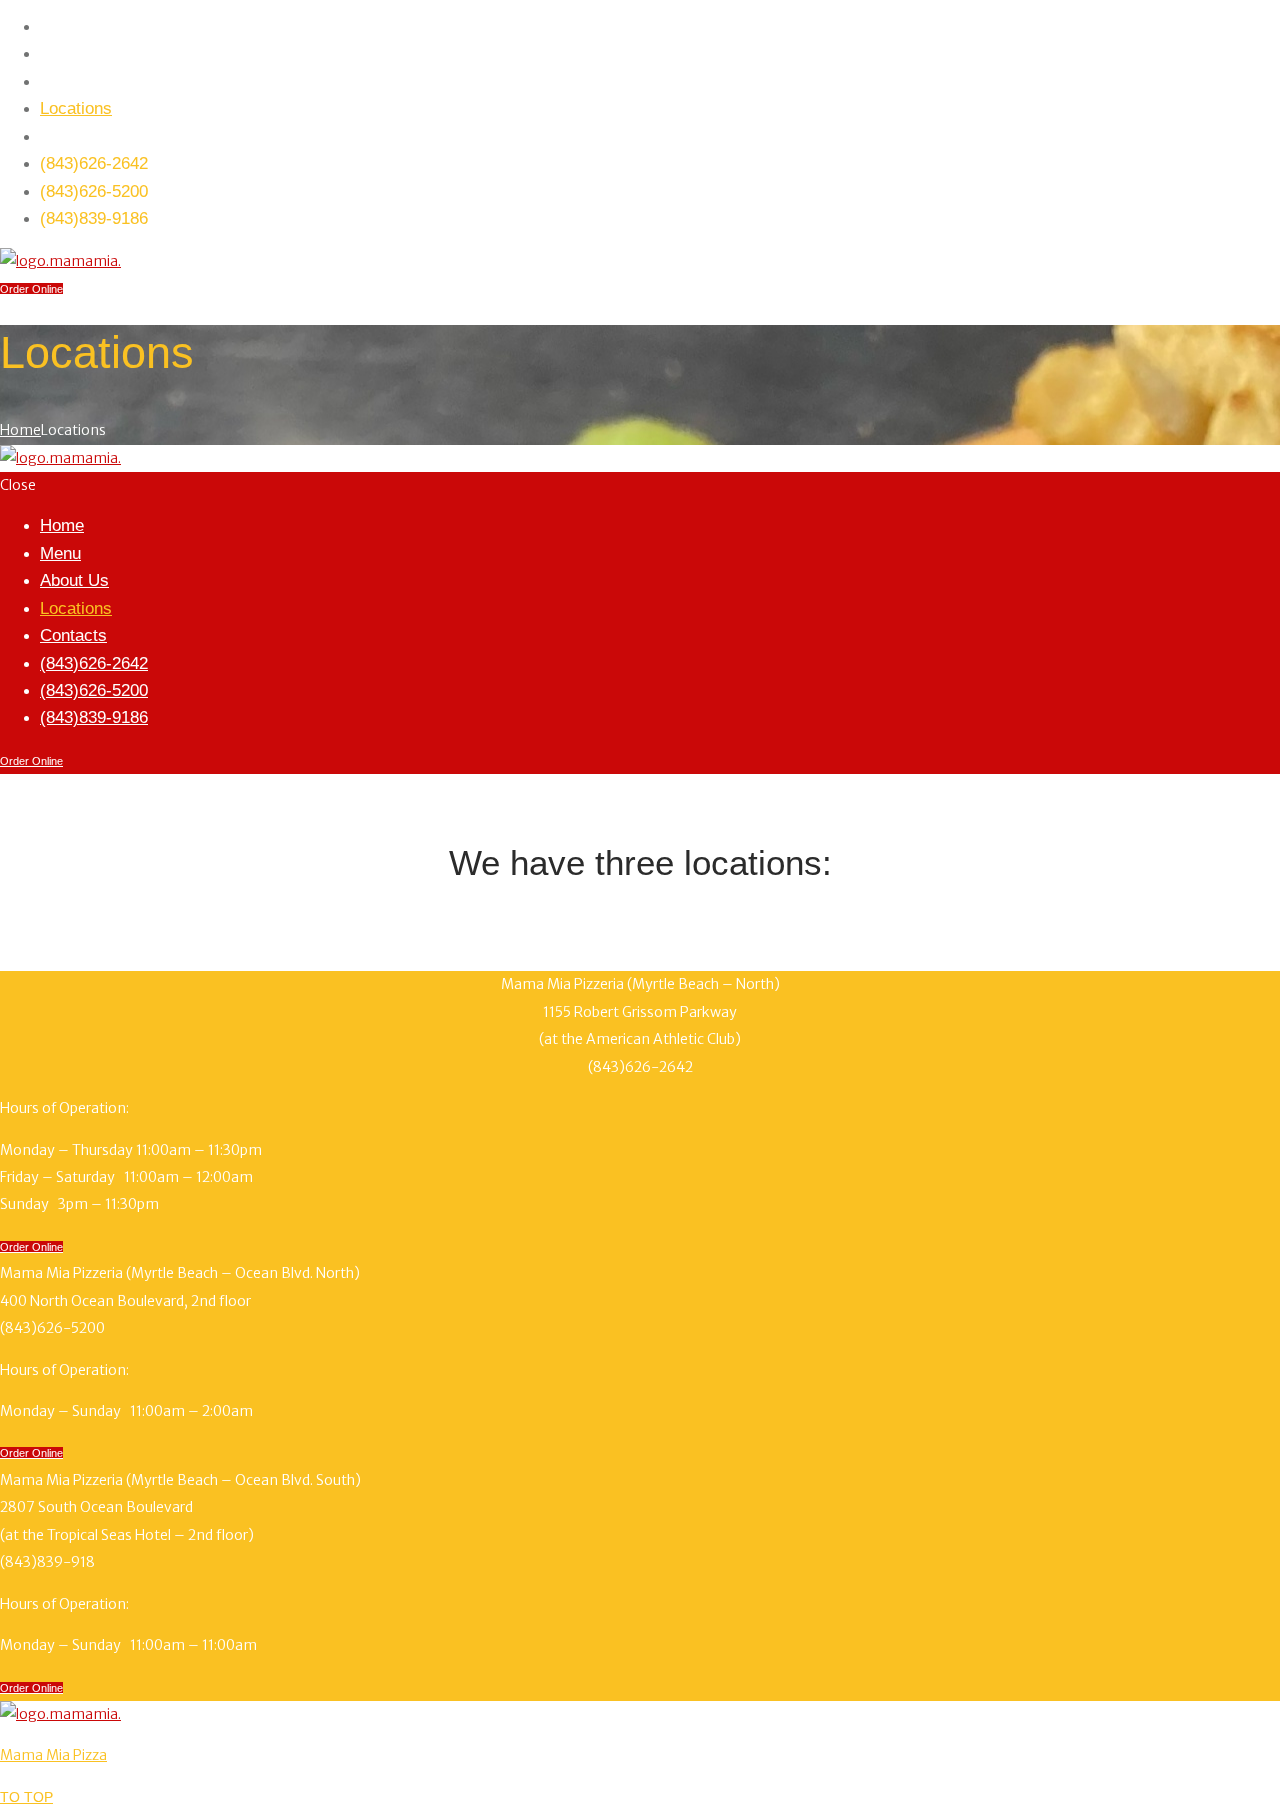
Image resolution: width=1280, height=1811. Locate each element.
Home (20, 430)
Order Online (31, 289)
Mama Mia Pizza (53, 1755)
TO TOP (26, 1797)
